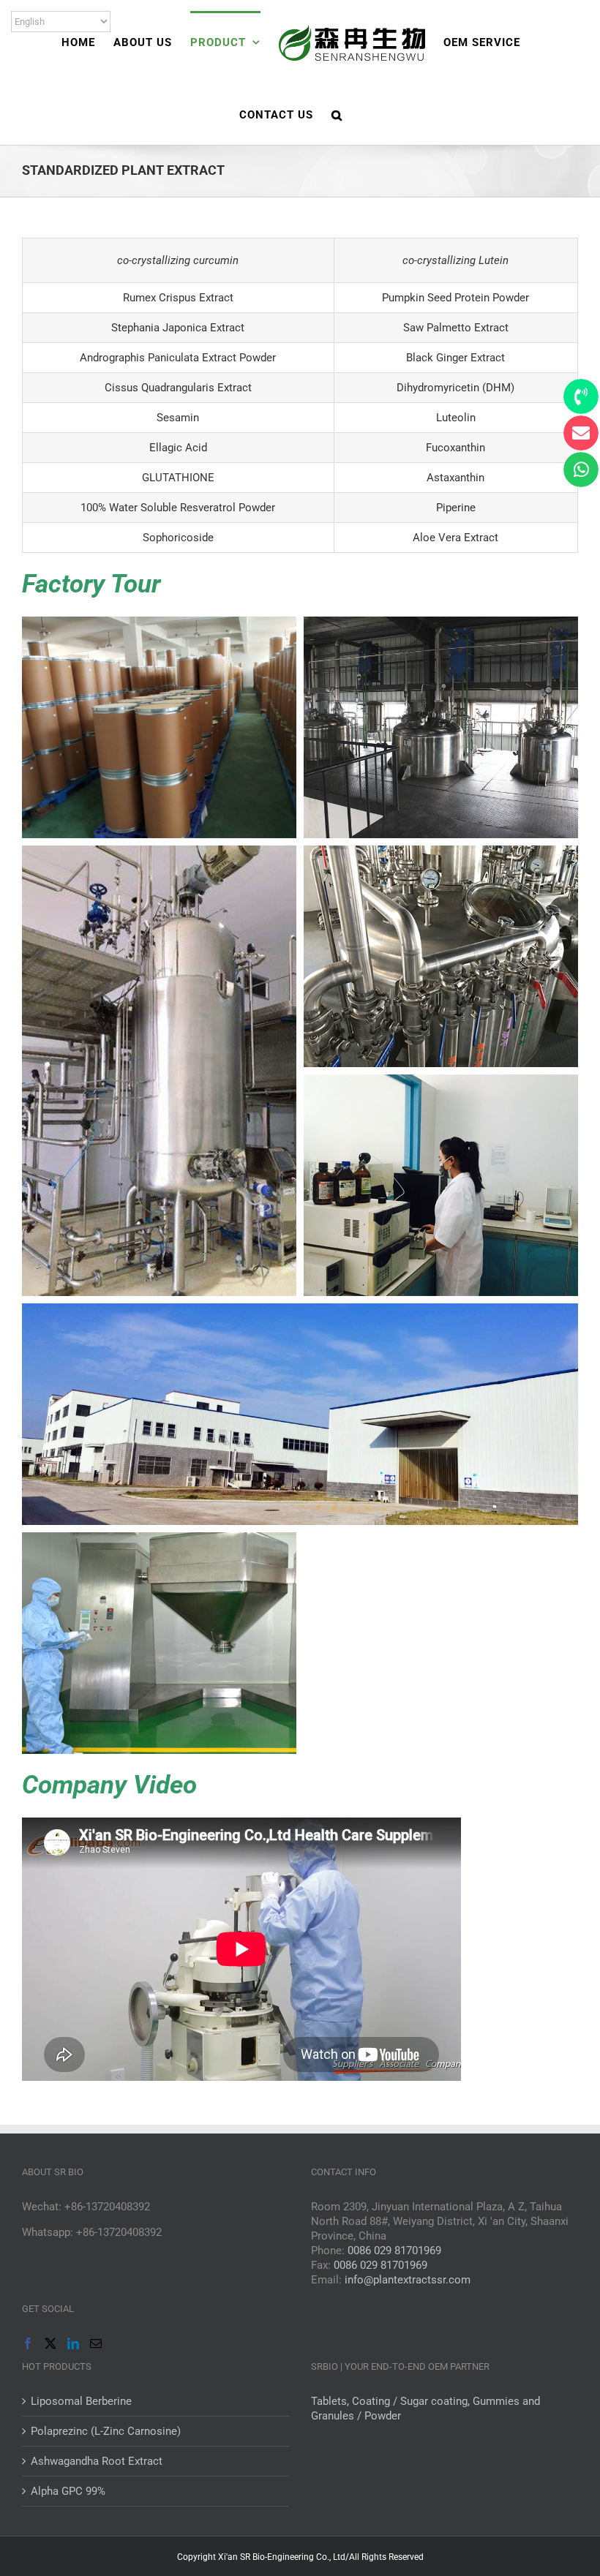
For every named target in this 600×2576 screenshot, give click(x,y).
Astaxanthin (455, 478)
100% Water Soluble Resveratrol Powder (178, 508)
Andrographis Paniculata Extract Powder (178, 358)
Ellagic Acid (178, 448)
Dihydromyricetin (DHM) (455, 388)
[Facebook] (28, 2343)
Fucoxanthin (455, 448)
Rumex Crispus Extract (178, 298)
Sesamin (178, 418)
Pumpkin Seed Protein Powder (455, 298)
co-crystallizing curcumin (178, 260)
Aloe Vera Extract (455, 538)
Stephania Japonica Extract (178, 328)
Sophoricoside (178, 538)
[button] (337, 114)
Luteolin (456, 418)
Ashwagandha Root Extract (97, 2461)
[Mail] (96, 2343)
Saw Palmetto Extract (456, 328)
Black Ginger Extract (455, 358)
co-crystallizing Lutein (455, 260)
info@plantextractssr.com (408, 2280)
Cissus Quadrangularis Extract (178, 388)
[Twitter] (50, 2343)
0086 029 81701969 (394, 2251)
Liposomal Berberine (81, 2401)
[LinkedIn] (73, 2343)
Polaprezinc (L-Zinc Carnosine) (106, 2431)
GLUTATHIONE (178, 478)
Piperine (456, 508)
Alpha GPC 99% (68, 2491)
